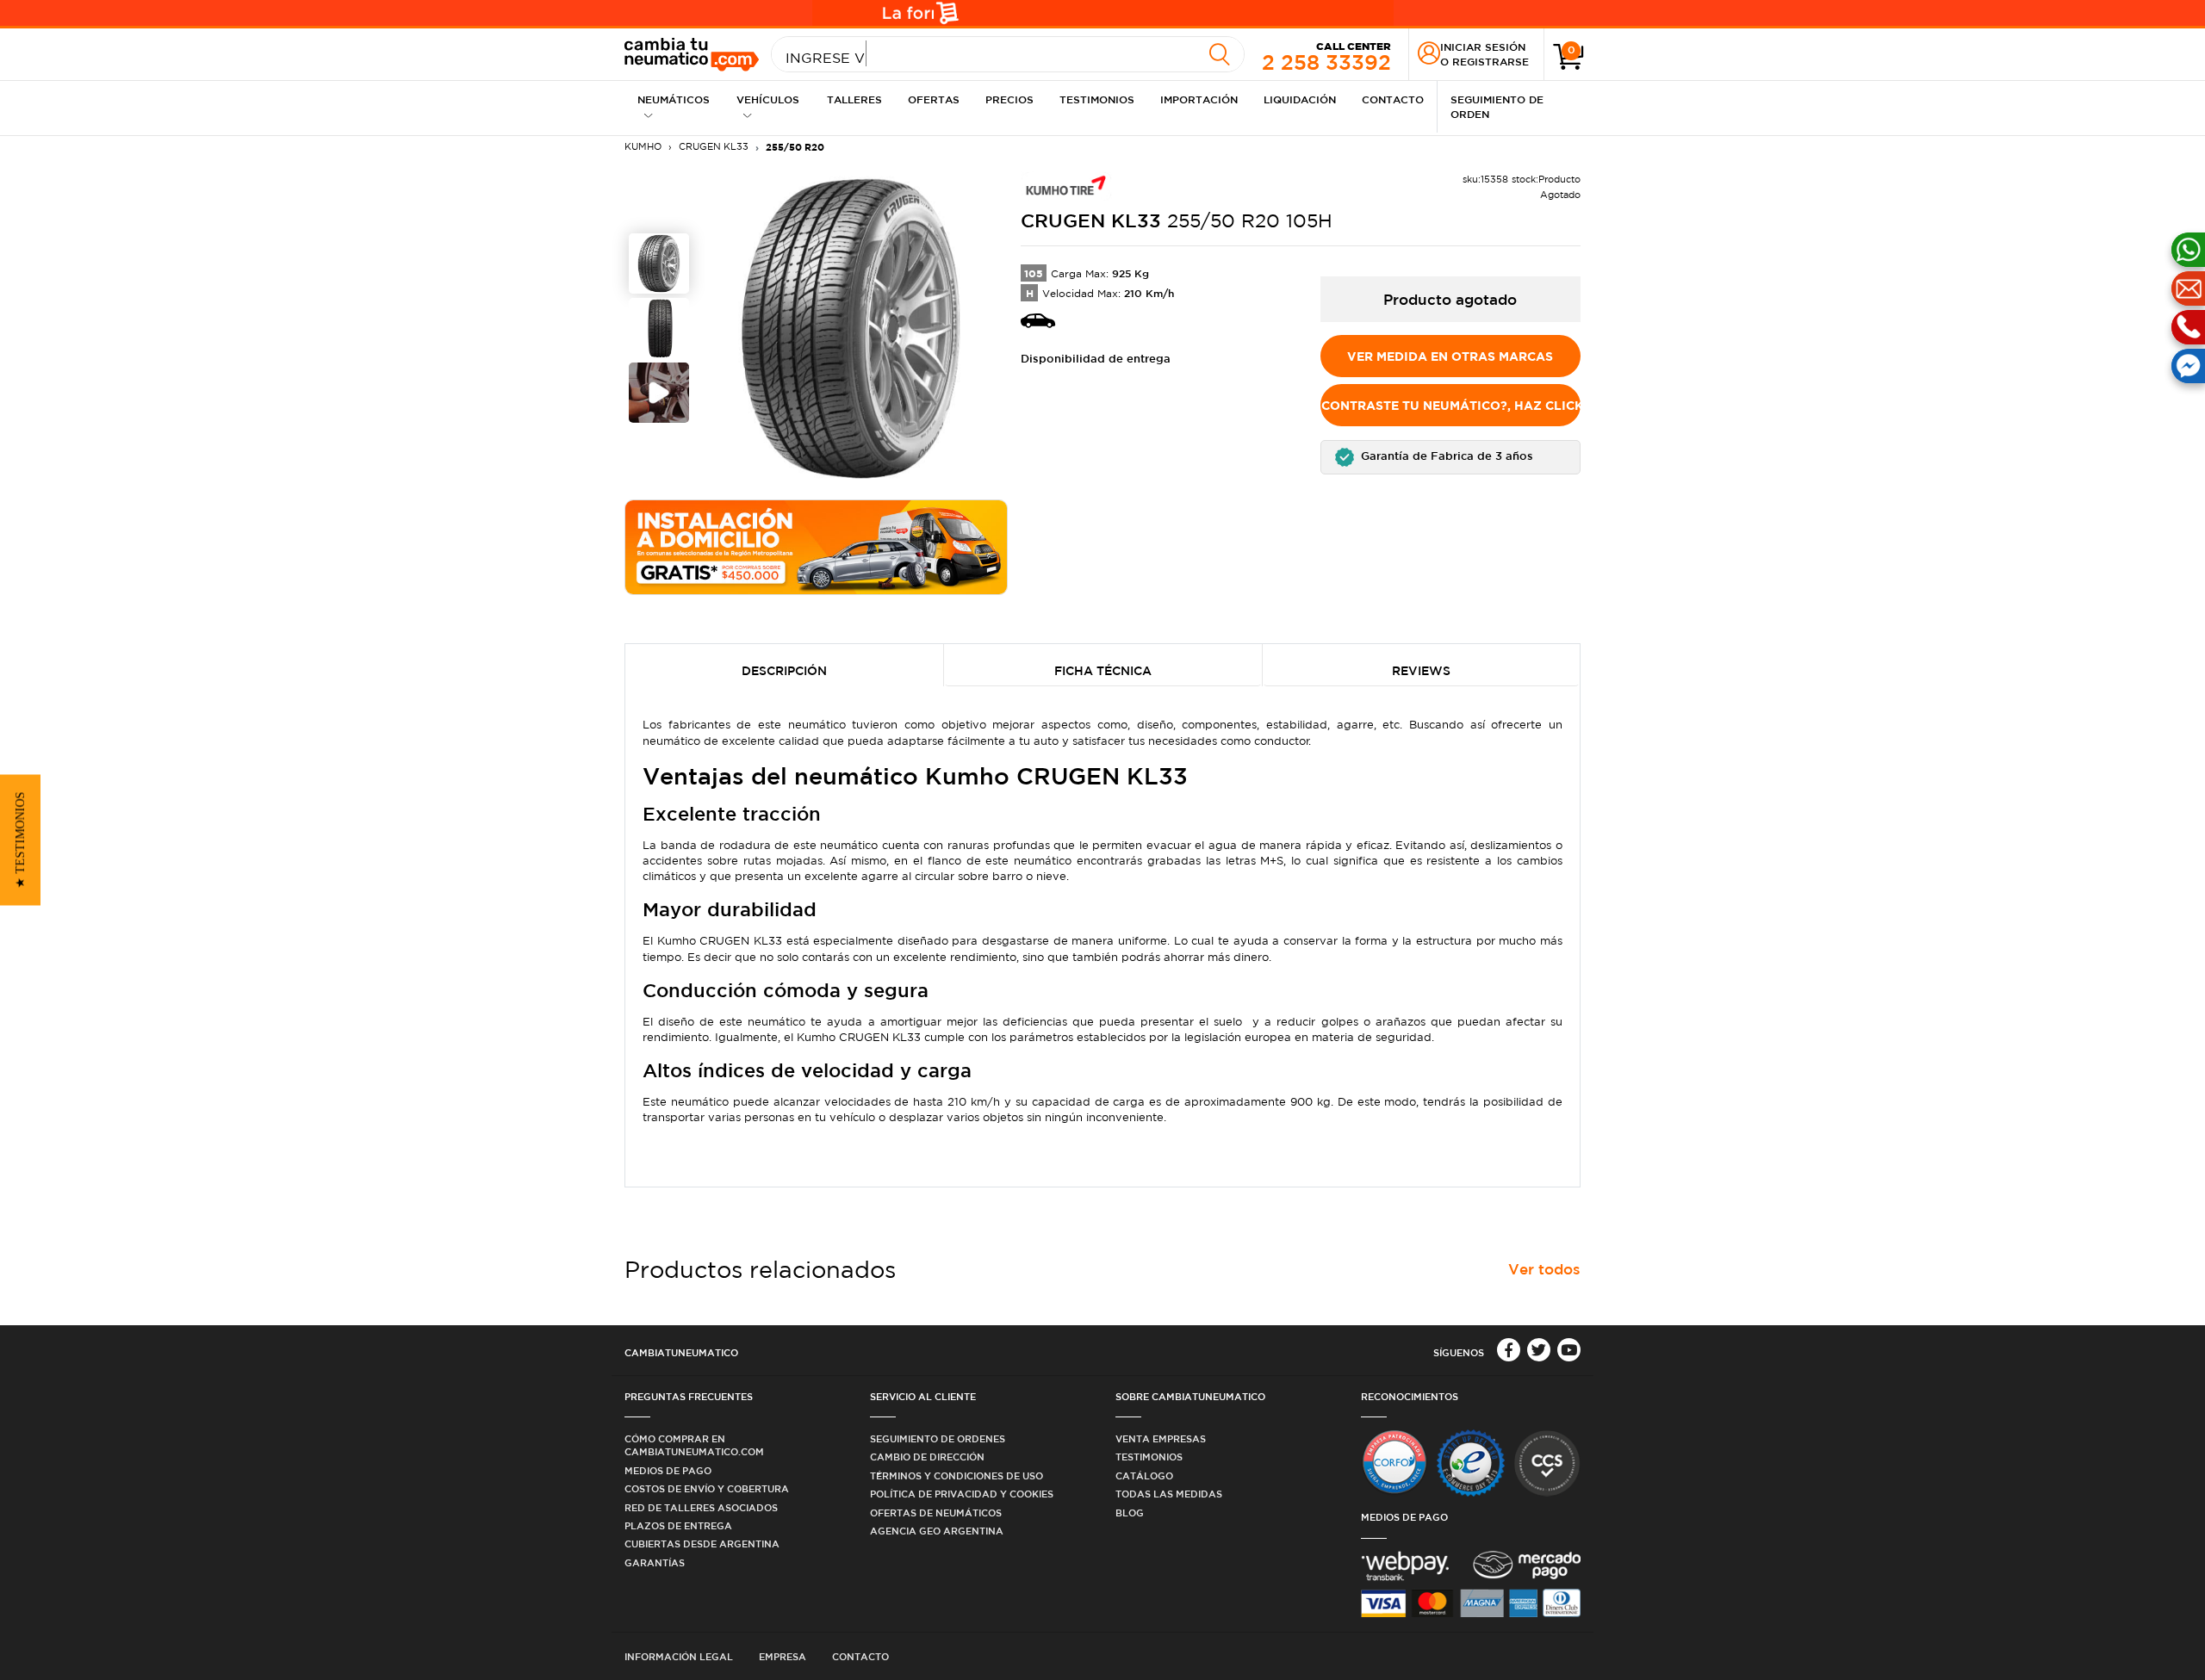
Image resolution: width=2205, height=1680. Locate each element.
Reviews (1421, 671)
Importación (1199, 99)
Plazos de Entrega (678, 1525)
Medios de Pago (668, 1470)
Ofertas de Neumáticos (936, 1513)
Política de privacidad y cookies (962, 1494)
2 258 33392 (1326, 56)
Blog (1130, 1513)
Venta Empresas (1161, 1438)
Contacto (1393, 99)
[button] (1451, 457)
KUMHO (643, 146)
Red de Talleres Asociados (701, 1507)
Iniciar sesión (1483, 46)
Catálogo (1144, 1475)
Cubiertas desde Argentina (702, 1544)
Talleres (854, 99)
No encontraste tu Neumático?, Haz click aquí (1451, 405)
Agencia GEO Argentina (937, 1531)
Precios (1009, 99)
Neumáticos (674, 99)
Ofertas (934, 99)
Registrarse (1491, 61)
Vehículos (768, 99)
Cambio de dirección (927, 1457)
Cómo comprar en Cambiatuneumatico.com (694, 1445)
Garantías (655, 1562)
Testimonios (1097, 99)
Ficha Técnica (1103, 671)
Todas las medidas (1169, 1494)
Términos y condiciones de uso (957, 1475)
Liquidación (1300, 99)
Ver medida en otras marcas (1450, 356)
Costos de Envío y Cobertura (707, 1488)
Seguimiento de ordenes (938, 1438)
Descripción (784, 671)
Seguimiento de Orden (1497, 106)
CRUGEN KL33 (714, 146)
